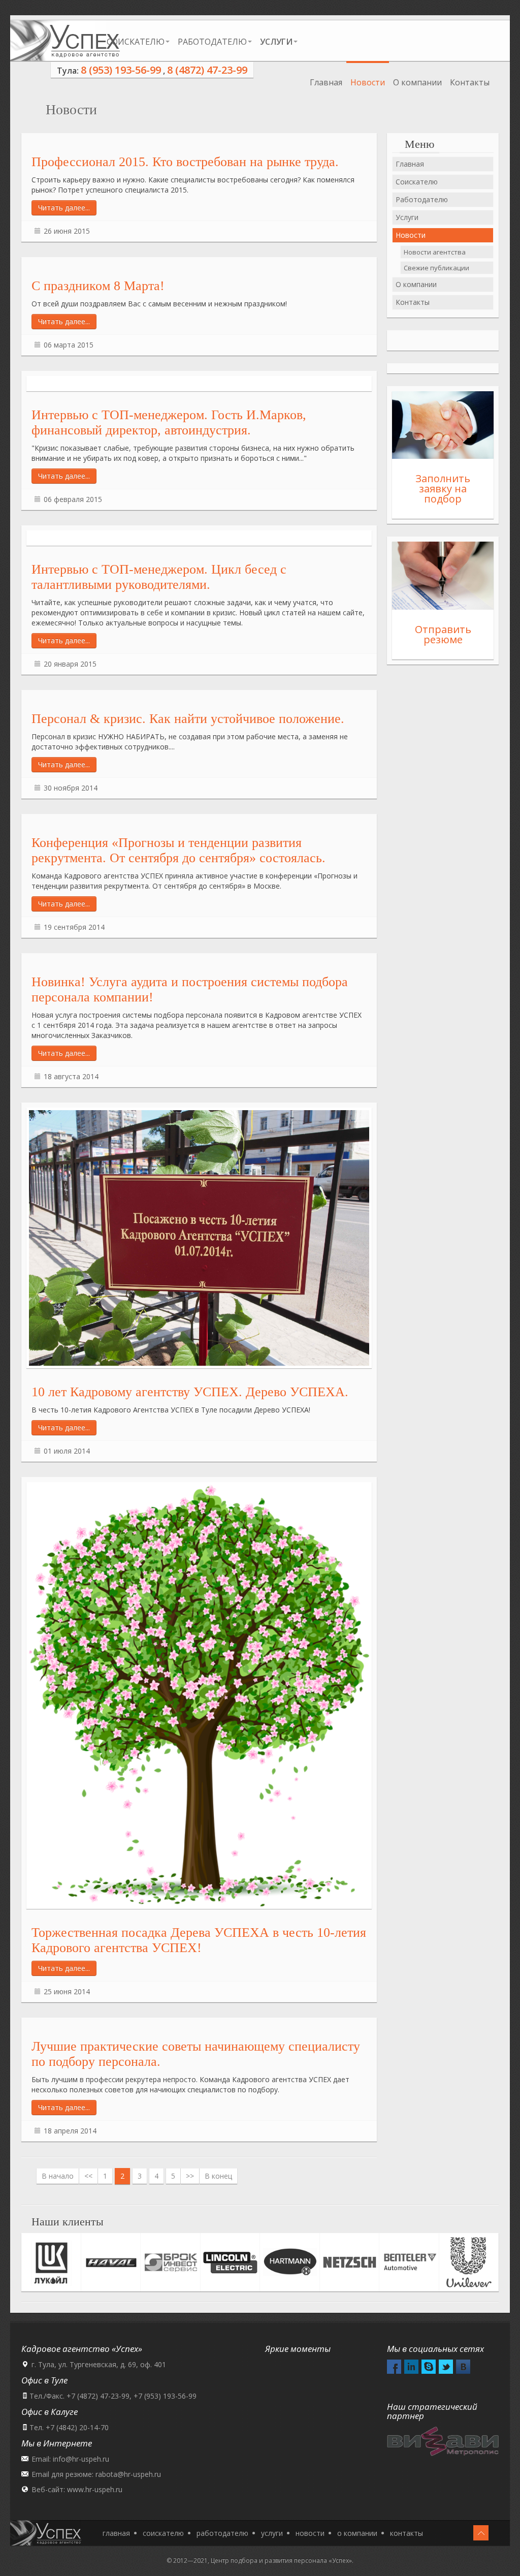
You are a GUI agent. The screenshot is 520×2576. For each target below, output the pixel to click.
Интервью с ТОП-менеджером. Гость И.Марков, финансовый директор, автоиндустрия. (169, 422)
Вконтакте (463, 2367)
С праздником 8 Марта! (98, 286)
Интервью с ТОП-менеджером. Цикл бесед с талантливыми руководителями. (159, 577)
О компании (417, 82)
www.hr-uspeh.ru (95, 2489)
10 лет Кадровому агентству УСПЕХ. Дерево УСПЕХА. (190, 1392)
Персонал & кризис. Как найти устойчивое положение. (188, 719)
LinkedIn (411, 2367)
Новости (368, 82)
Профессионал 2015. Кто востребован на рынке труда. (185, 162)
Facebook (394, 2367)
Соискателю (136, 42)
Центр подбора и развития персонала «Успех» (281, 2561)
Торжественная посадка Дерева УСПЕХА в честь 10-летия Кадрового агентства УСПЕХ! (199, 1940)
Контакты (470, 82)
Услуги (407, 217)
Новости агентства (435, 252)
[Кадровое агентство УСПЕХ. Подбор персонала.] (65, 41)
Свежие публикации (436, 268)
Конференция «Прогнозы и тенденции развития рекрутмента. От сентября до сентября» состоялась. (178, 850)
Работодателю (212, 42)
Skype (429, 2367)
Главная (326, 82)
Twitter (446, 2367)
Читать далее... (64, 208)
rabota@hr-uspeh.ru (128, 2474)
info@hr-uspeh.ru (81, 2459)
